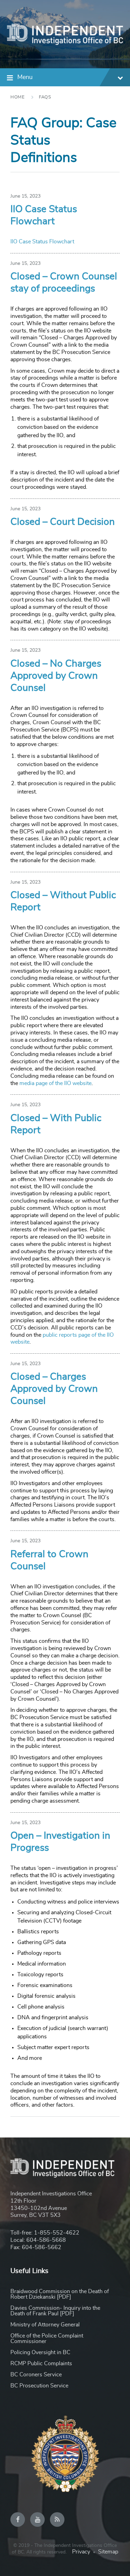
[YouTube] (37, 2519)
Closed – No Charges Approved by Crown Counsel (56, 676)
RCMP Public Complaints (41, 2363)
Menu (25, 77)
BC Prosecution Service (39, 2386)
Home (18, 97)
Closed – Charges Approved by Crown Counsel (54, 1389)
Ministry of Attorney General (45, 2325)
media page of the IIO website (55, 1083)
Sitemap (108, 2552)
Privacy (81, 2552)
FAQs (45, 97)
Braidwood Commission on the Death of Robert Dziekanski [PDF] (60, 2294)
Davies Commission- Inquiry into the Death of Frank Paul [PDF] (55, 2311)
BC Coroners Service (36, 2375)
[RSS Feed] (57, 2519)
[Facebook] (18, 2519)
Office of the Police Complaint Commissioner (47, 2339)
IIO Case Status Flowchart (42, 242)
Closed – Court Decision (63, 522)
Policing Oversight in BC (40, 2352)
